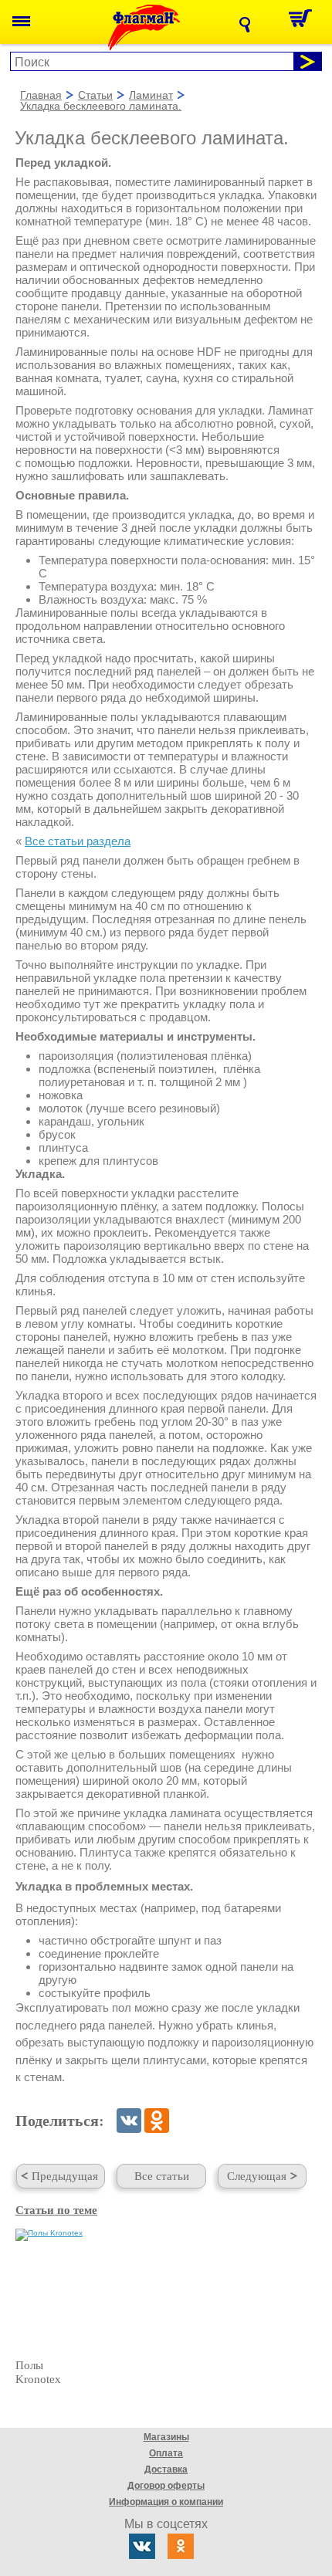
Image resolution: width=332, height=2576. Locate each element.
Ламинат (151, 96)
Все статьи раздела (78, 841)
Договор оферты (166, 2486)
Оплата (166, 2453)
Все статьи (162, 2176)
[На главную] (156, 27)
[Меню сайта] (21, 22)
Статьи (95, 96)
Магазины (166, 2437)
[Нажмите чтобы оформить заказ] (305, 22)
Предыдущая (65, 2176)
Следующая (257, 2176)
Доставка (166, 2469)
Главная (41, 96)
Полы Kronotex (38, 2372)
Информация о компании (166, 2502)
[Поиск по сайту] (249, 25)
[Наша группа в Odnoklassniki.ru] (181, 2546)
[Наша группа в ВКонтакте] (142, 2546)
